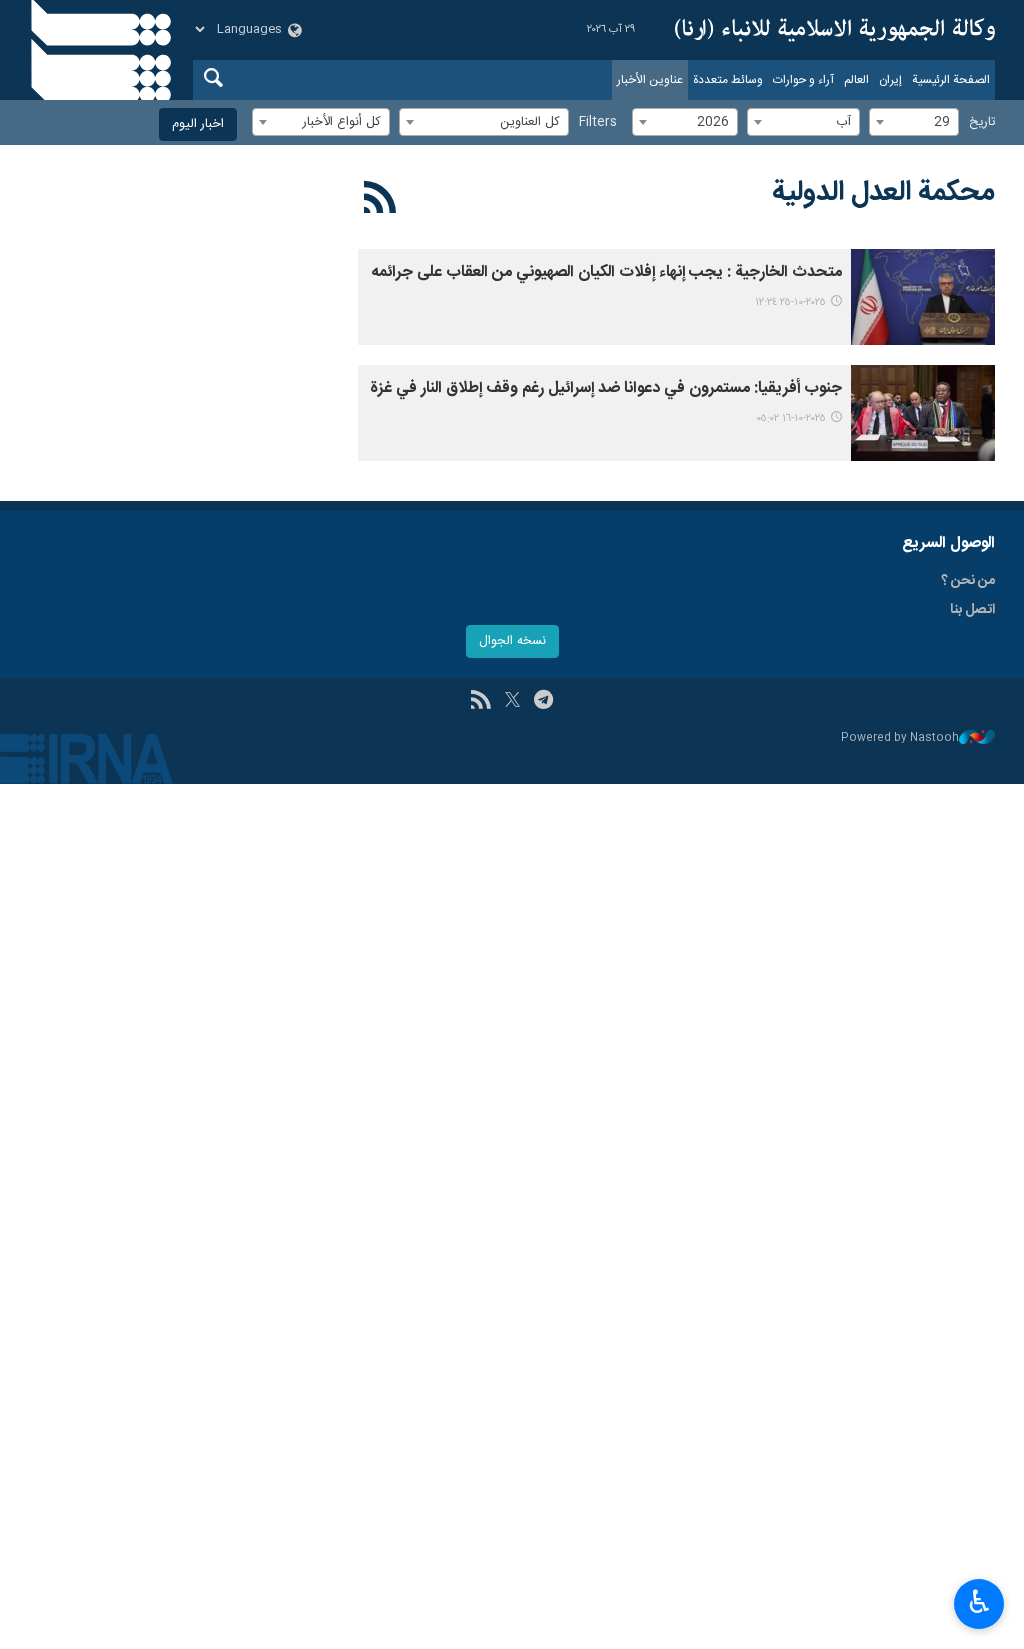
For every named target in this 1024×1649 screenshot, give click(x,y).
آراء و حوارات (803, 80)
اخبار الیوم (198, 124)
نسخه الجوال (512, 641)
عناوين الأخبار (650, 80)
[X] (512, 702)
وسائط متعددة (728, 80)
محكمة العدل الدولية (883, 193)
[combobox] (914, 122)
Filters (598, 122)
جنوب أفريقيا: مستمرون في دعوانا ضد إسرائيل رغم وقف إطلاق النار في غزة (606, 388)
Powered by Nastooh (900, 738)
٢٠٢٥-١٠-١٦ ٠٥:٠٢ (791, 418)
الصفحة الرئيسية (951, 80)
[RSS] (380, 201)
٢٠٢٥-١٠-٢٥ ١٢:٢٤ (790, 302)
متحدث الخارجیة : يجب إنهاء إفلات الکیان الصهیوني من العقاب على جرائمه (606, 272)
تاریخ (982, 122)
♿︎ (979, 1602)
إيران (890, 80)
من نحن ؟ (968, 581)
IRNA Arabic (835, 30)
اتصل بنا (972, 610)
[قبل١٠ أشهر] (923, 297)
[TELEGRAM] (543, 702)
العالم (856, 80)
